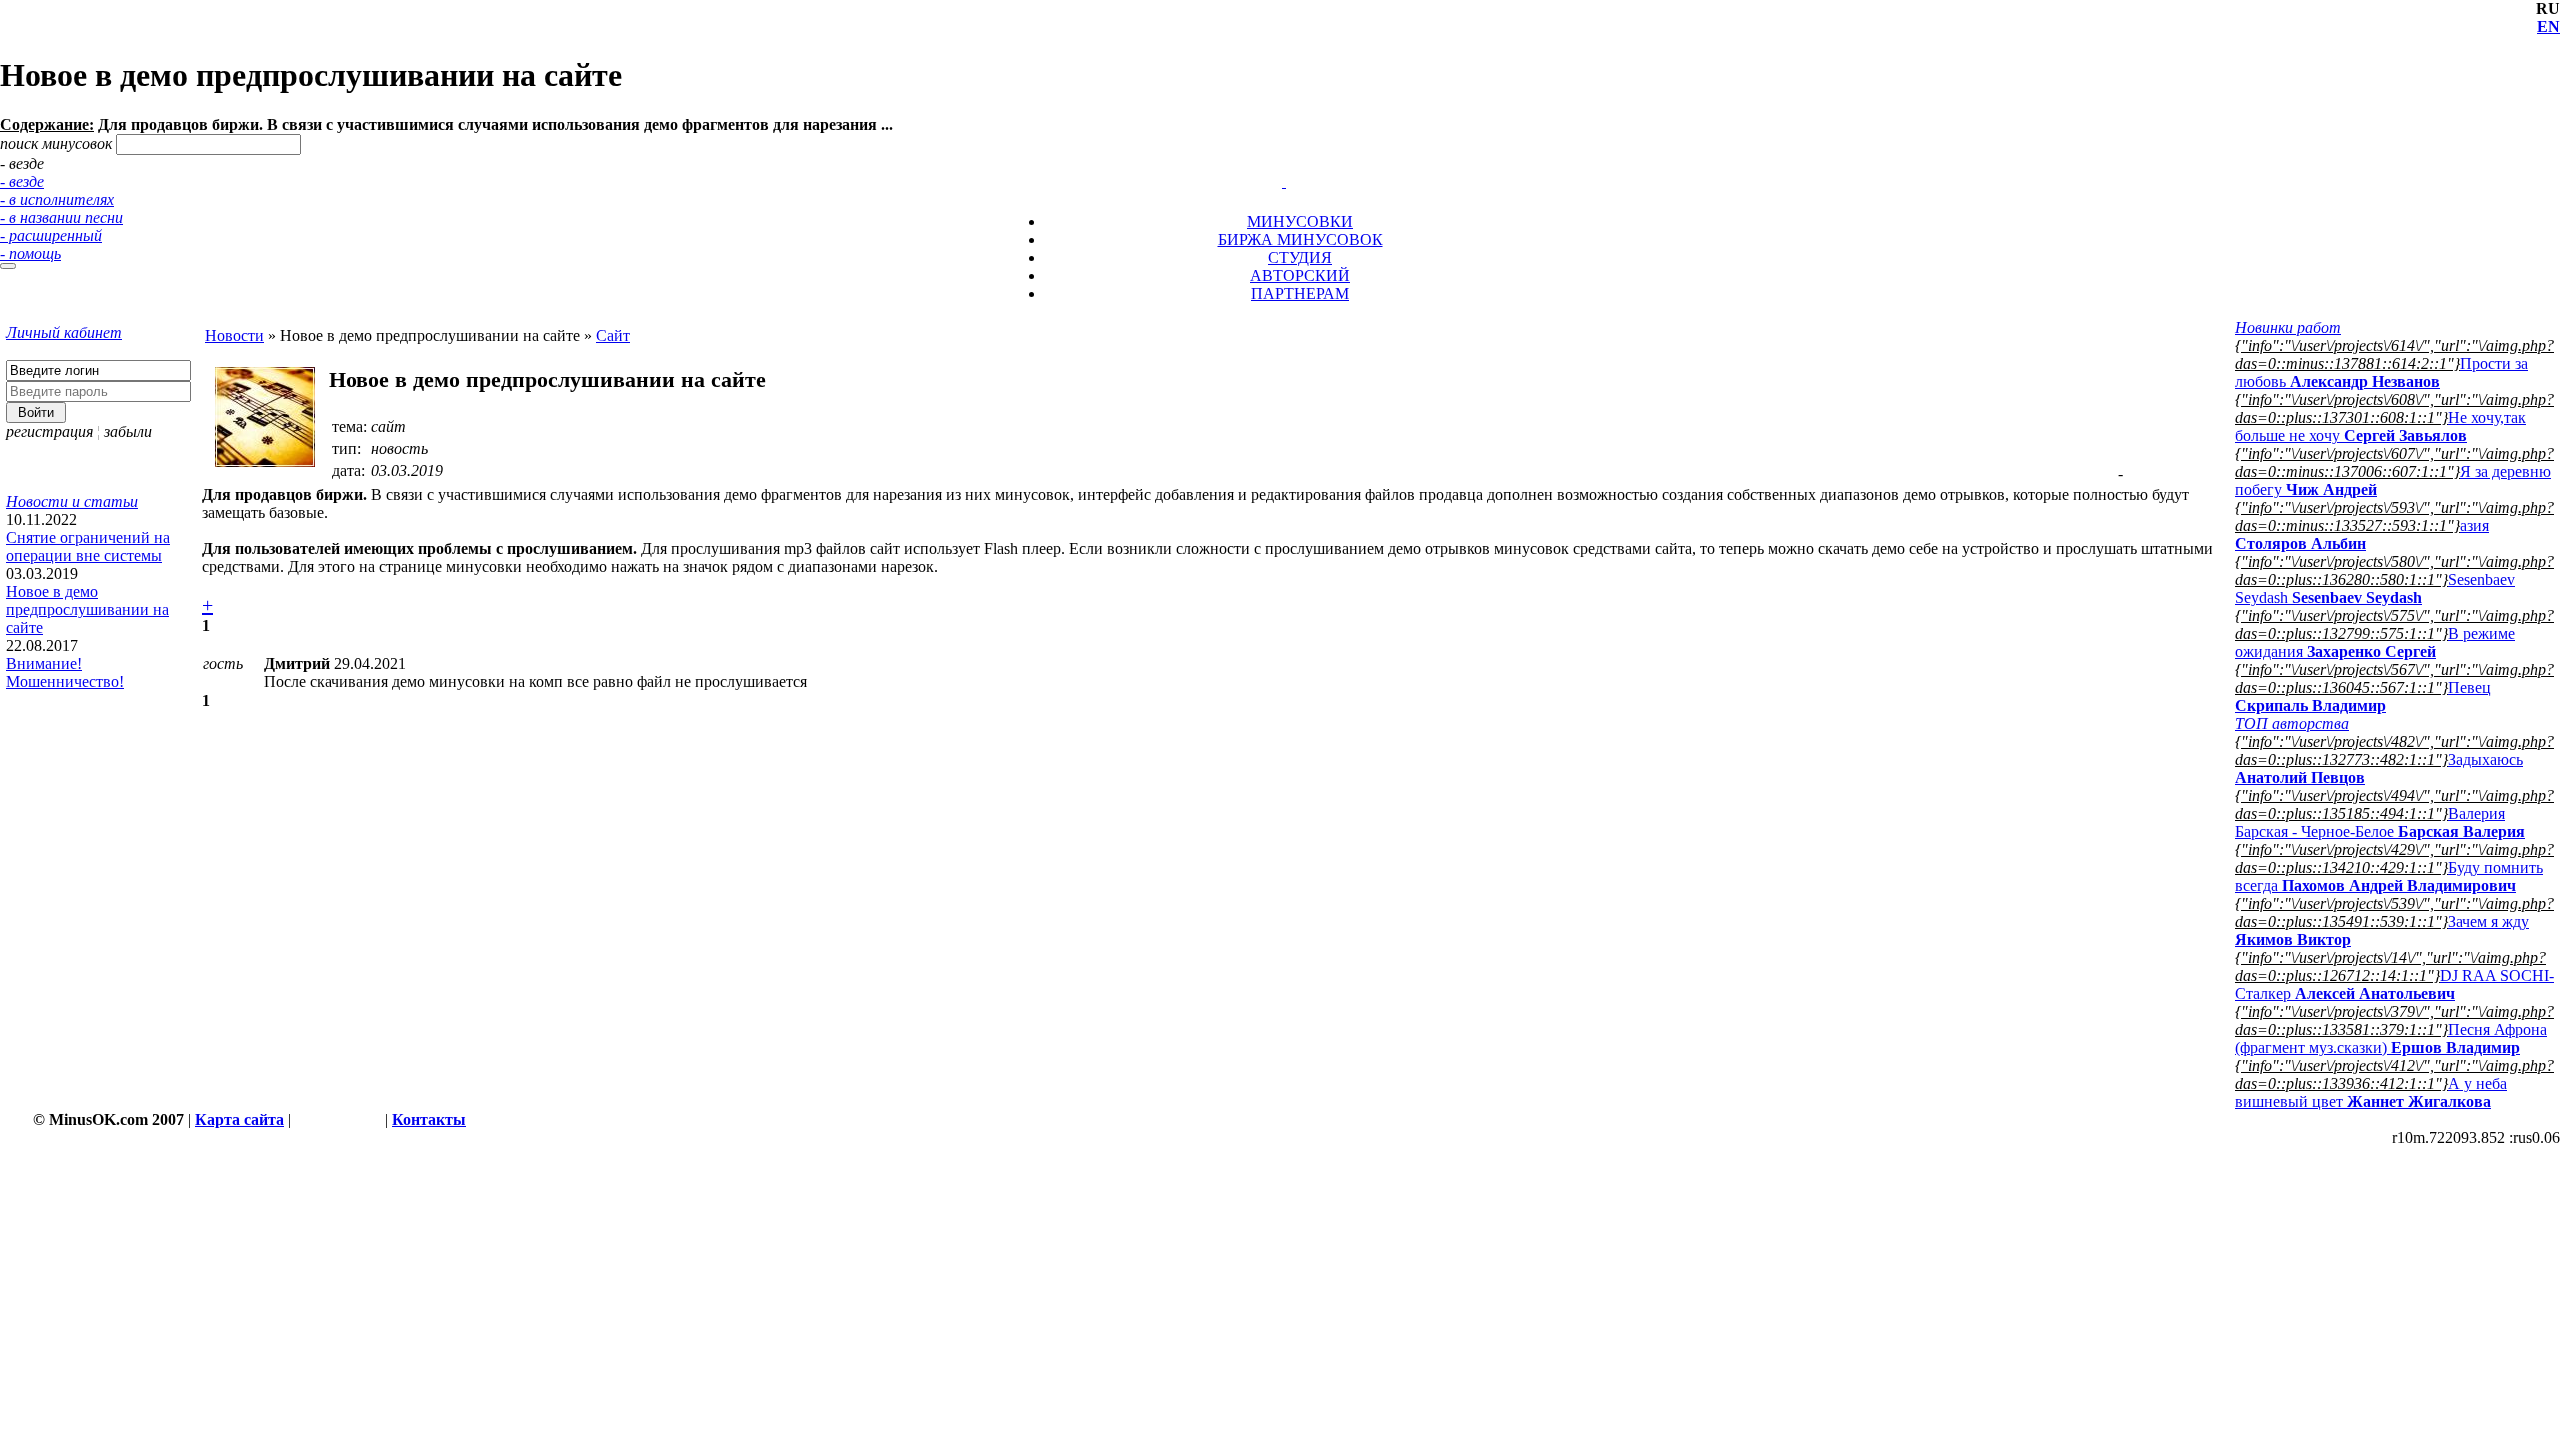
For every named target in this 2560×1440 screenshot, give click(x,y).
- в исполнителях (57, 199)
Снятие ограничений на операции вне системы (88, 546)
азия (2362, 534)
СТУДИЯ (1300, 257)
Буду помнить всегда (2389, 876)
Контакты (429, 1119)
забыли (128, 431)
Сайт (613, 335)
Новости (234, 335)
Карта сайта (239, 1119)
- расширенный (51, 235)
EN (2548, 26)
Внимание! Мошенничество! (65, 672)
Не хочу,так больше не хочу (2380, 426)
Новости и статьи (72, 501)
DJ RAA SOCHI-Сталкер (2394, 984)
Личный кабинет (64, 332)
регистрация (49, 431)
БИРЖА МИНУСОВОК (1300, 239)
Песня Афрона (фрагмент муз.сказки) (2391, 1038)
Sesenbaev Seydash (2375, 588)
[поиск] (8, 266)
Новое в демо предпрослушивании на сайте (87, 609)
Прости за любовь (2381, 372)
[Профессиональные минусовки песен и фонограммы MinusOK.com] (1284, 181)
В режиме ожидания (2375, 642)
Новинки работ (2288, 327)
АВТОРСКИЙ (1300, 275)
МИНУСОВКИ (1300, 221)
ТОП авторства (2292, 723)
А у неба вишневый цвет (2371, 1092)
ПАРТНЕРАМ (1300, 293)
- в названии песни (61, 217)
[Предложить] (1286, 163)
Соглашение (338, 1119)
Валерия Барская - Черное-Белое (2380, 822)
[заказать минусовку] (1275, 163)
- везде (22, 181)
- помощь (30, 253)
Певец (2363, 696)
